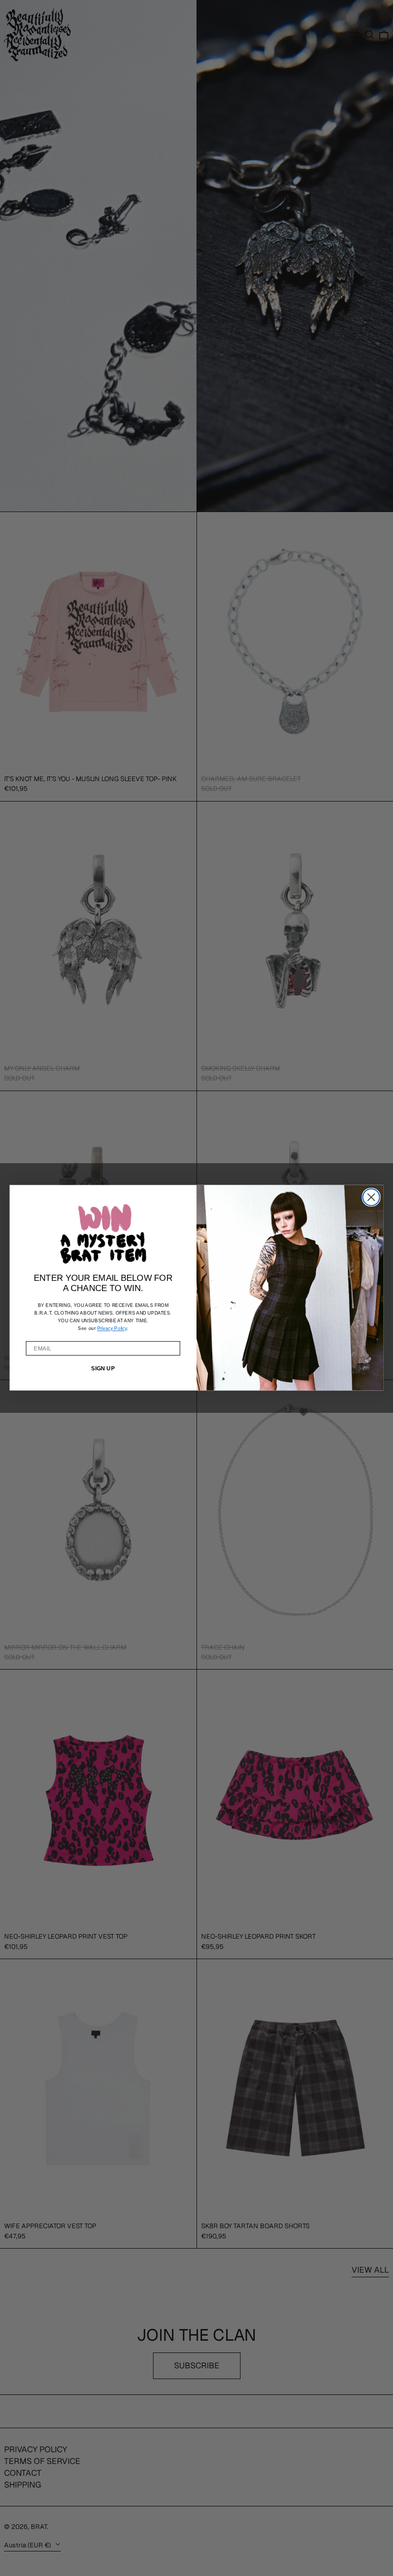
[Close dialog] (371, 1197)
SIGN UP (103, 1369)
